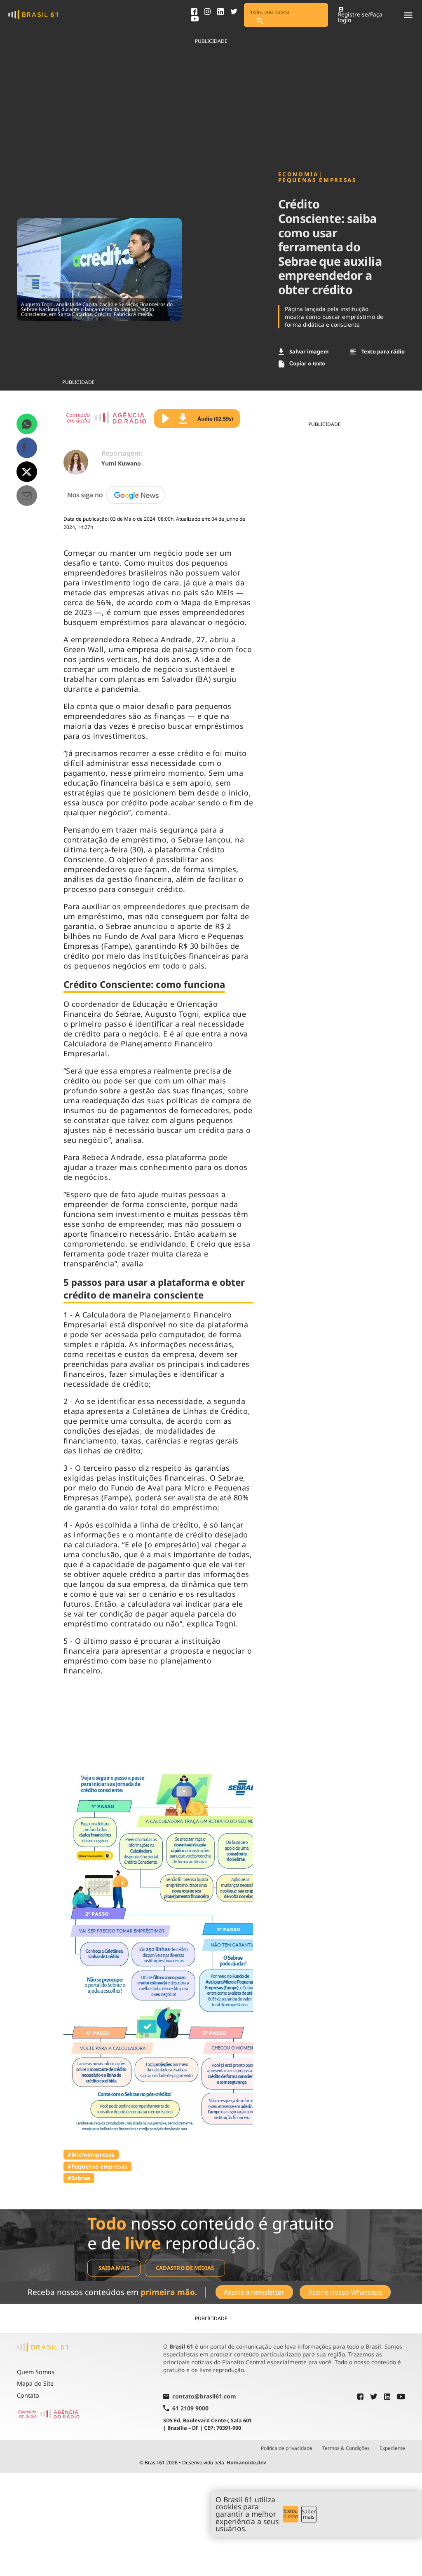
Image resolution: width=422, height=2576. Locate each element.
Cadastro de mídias (185, 2268)
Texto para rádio (383, 351)
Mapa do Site (35, 2383)
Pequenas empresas (317, 180)
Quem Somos (36, 2372)
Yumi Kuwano (121, 463)
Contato (28, 2395)
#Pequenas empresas (97, 2166)
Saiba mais (114, 2268)
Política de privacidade (287, 2448)
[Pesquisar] (260, 21)
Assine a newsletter (254, 2292)
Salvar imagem (309, 351)
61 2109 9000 (190, 2408)
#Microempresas (91, 2154)
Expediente (392, 2448)
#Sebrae (79, 2178)
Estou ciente (291, 2514)
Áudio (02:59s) (215, 419)
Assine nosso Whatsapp (345, 2292)
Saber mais (309, 2514)
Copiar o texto (307, 364)
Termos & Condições (346, 2448)
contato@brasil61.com (204, 2397)
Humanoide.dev (246, 2463)
